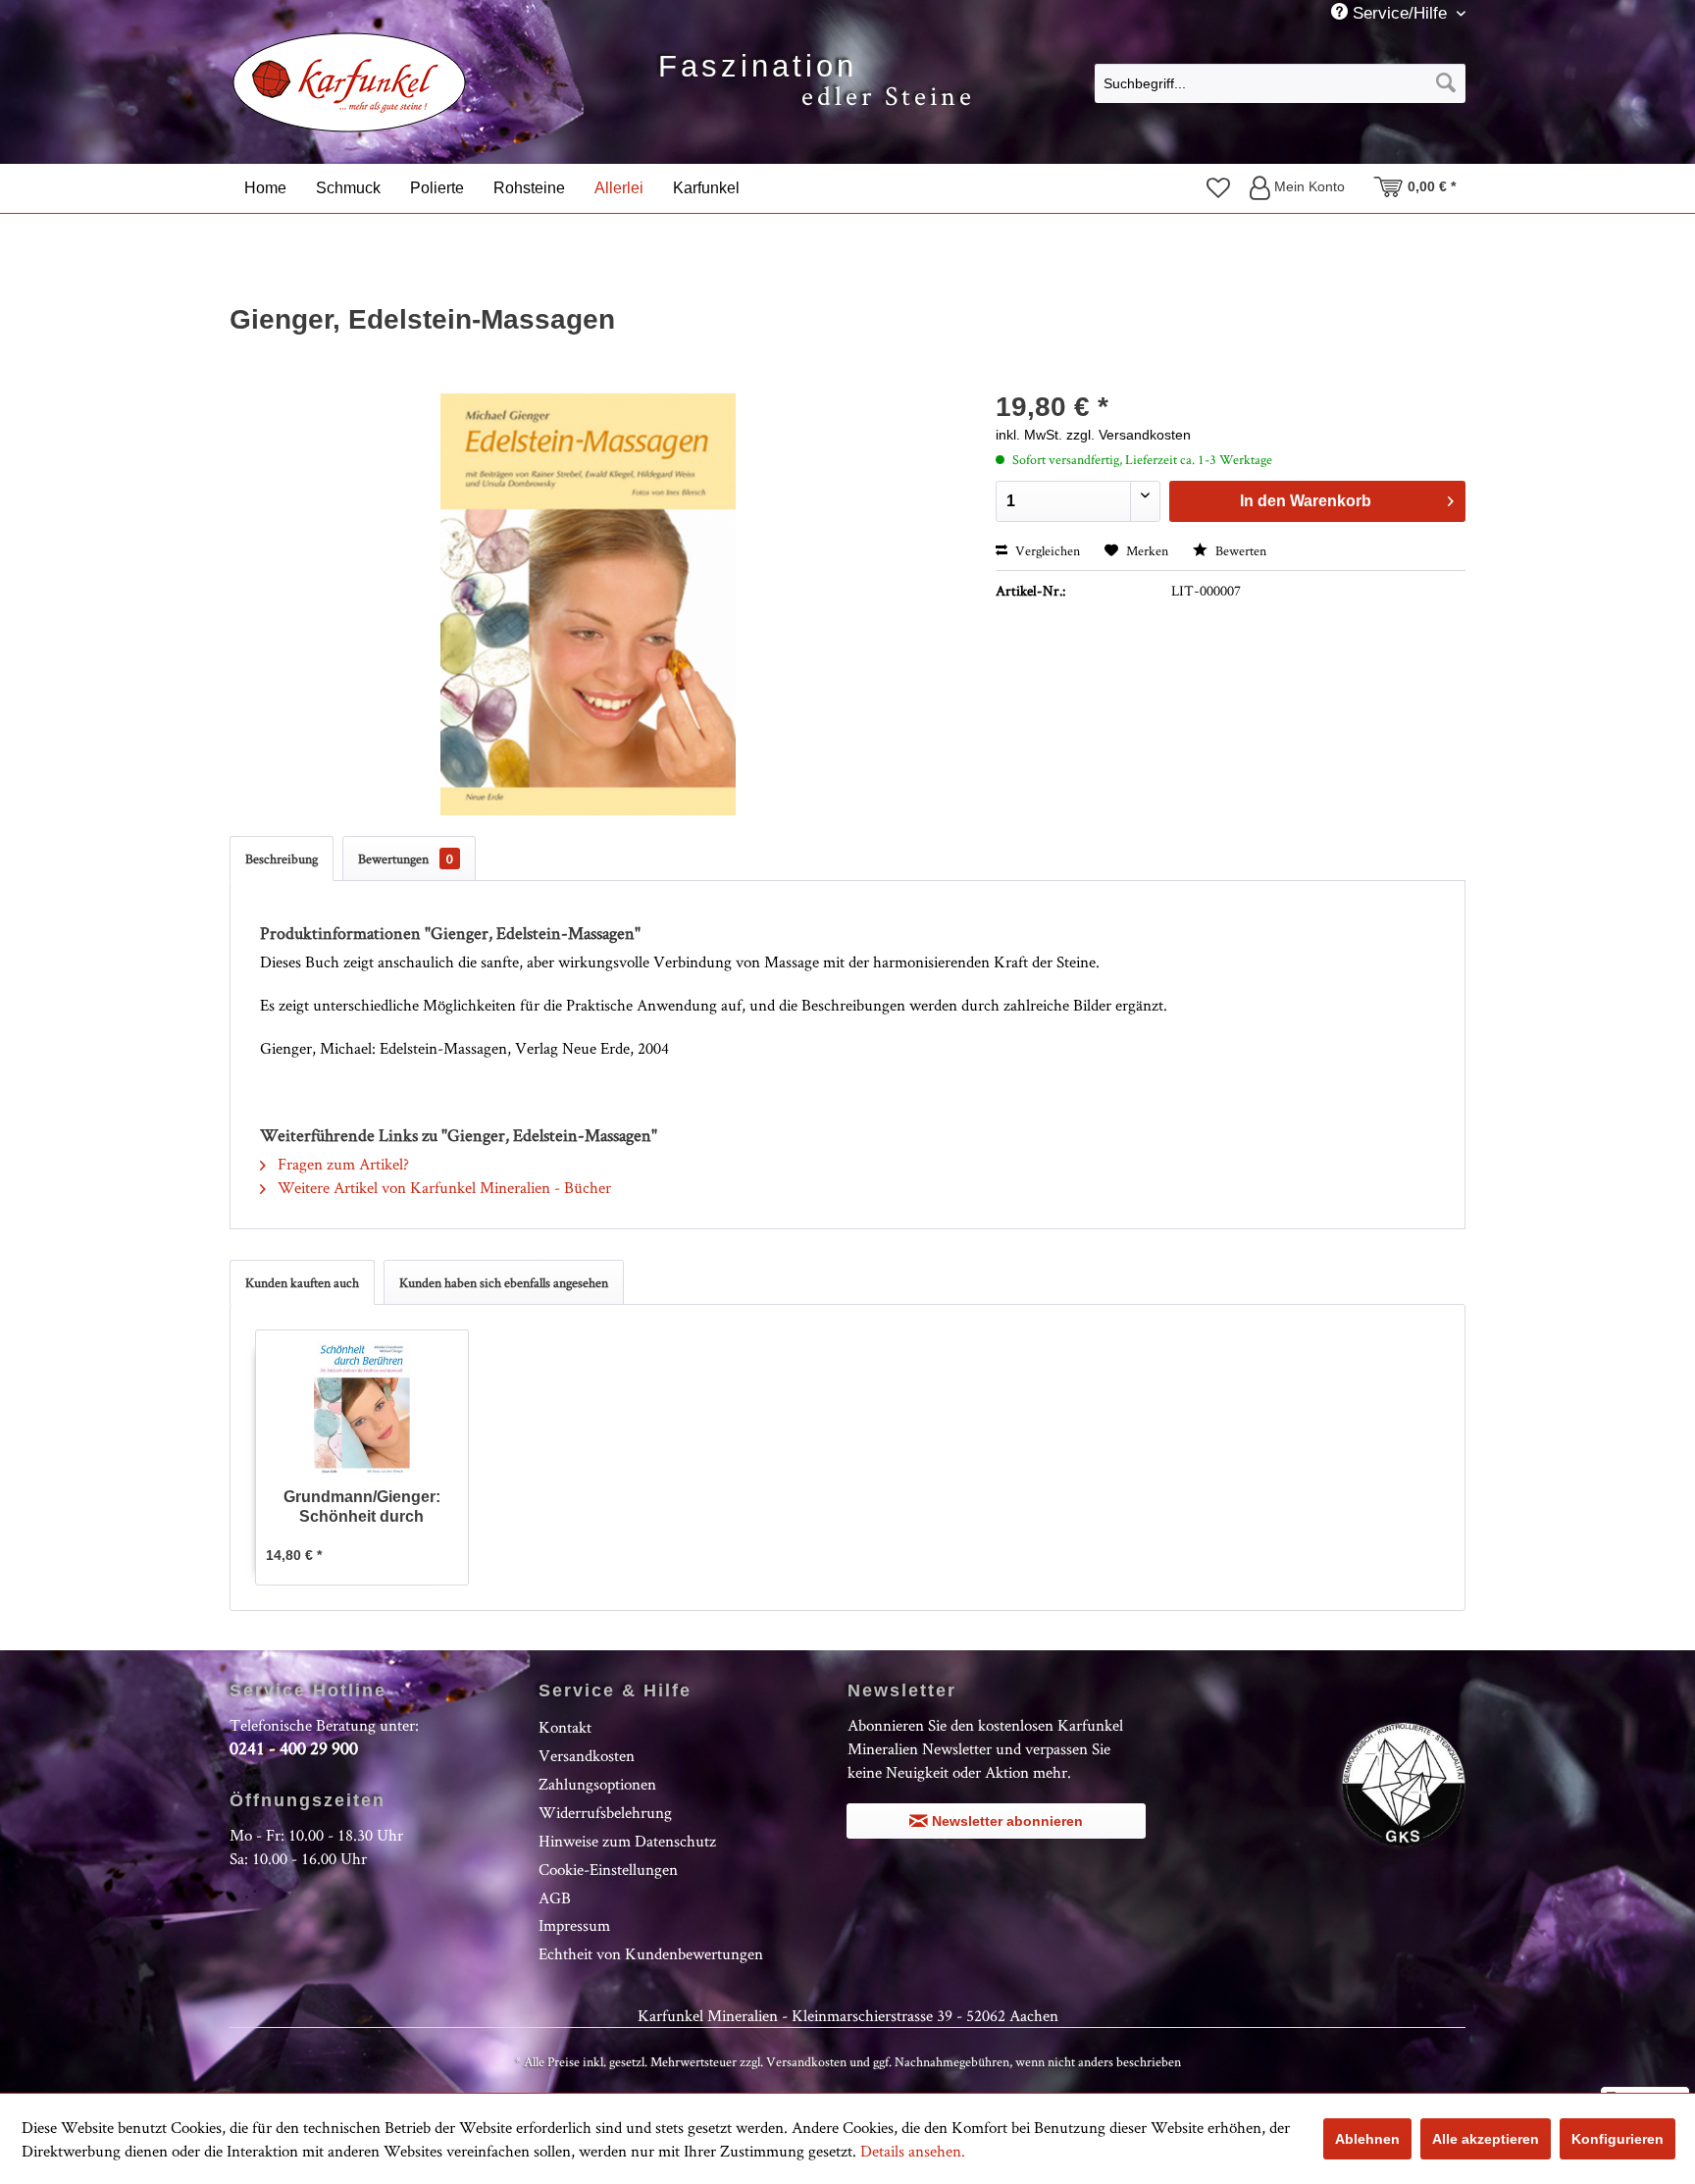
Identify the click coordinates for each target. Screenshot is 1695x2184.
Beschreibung (282, 858)
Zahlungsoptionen (597, 1784)
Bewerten (1239, 550)
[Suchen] (1446, 83)
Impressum (574, 1925)
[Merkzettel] (1218, 187)
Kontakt (565, 1727)
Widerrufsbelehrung (605, 1812)
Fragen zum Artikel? (341, 1164)
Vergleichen (1046, 550)
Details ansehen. (913, 2151)
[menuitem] (1280, 82)
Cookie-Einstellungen (608, 1869)
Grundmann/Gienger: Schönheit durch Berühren (362, 1508)
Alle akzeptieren (1486, 2139)
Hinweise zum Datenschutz (627, 1841)
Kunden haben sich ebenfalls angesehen (504, 1282)
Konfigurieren (1618, 2139)
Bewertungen (406, 858)
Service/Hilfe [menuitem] (1400, 13)
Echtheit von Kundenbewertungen (651, 1953)
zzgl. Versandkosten (1129, 435)
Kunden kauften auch (302, 1282)
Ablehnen (1367, 2139)
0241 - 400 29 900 (294, 1748)
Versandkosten (587, 1755)
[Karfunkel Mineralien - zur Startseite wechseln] (350, 82)
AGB (555, 1898)
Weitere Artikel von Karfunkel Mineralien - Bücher (442, 1187)
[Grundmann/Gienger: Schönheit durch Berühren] (362, 1409)
